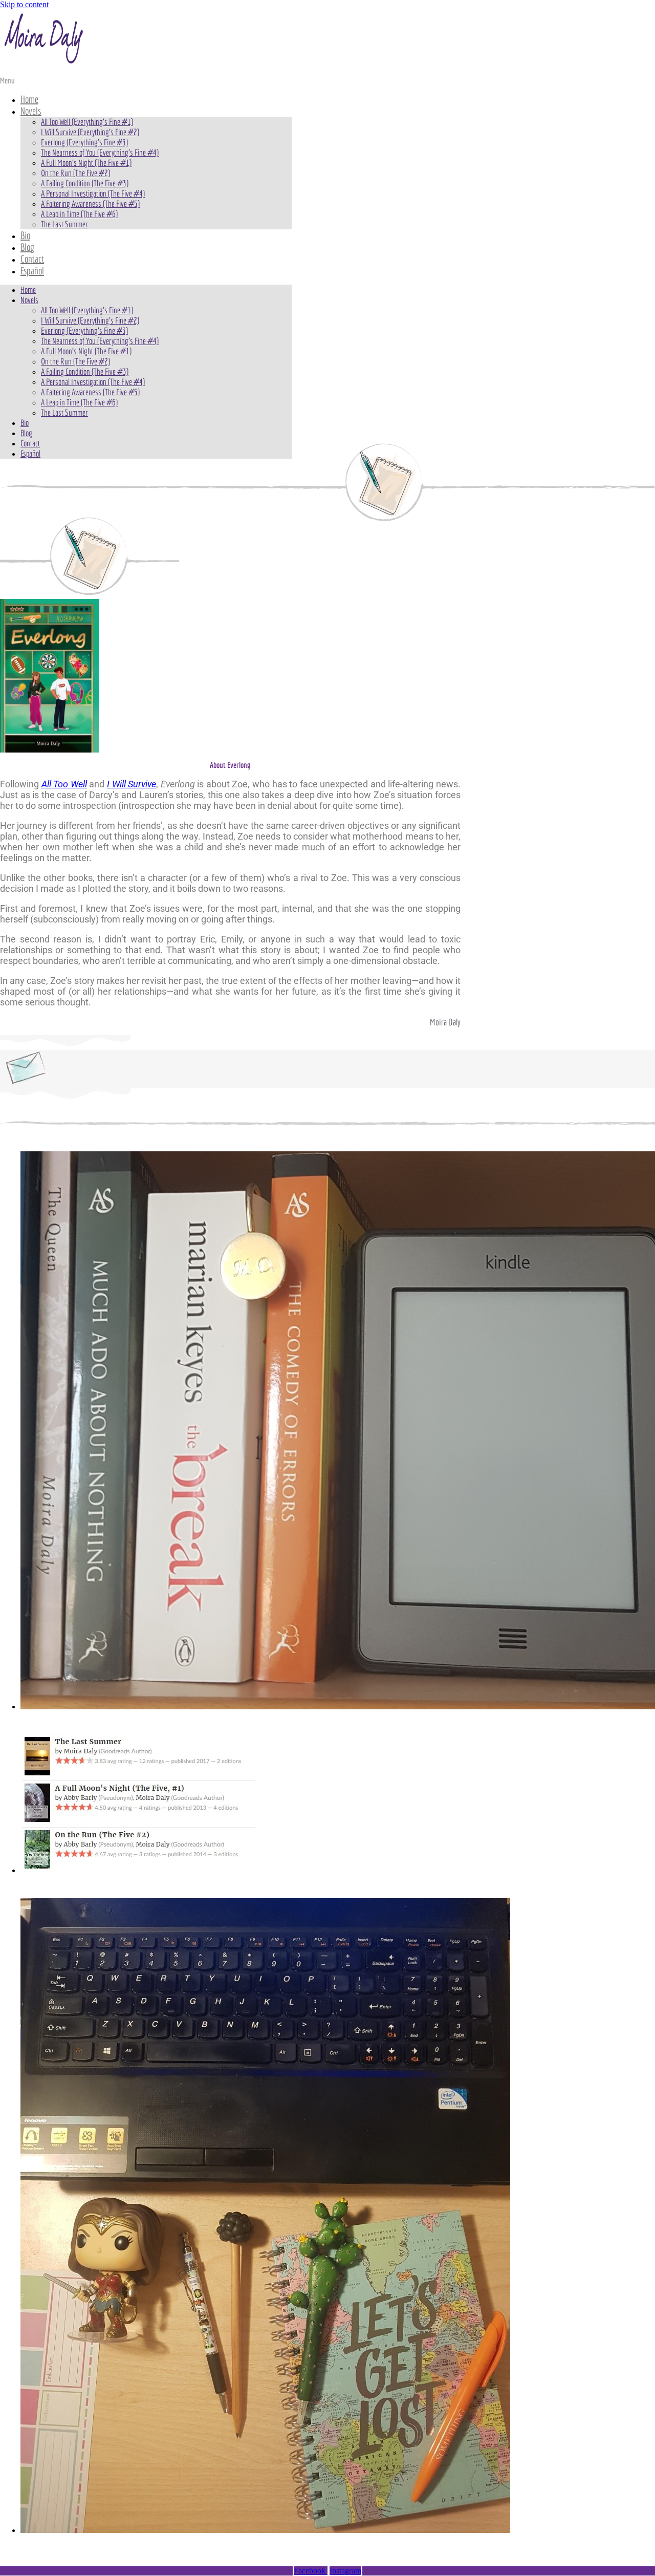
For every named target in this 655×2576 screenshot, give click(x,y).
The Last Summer (64, 224)
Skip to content (24, 4)
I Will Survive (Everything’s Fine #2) (90, 132)
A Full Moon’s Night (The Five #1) (86, 163)
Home (29, 99)
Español (32, 271)
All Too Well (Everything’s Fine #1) (87, 122)
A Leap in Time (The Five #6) (79, 214)
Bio (25, 235)
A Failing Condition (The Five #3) (85, 183)
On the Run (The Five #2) (75, 173)
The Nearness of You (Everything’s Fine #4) (100, 152)
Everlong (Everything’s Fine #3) (84, 142)
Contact (32, 259)
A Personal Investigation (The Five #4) (93, 193)
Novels (31, 111)
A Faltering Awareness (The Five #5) (90, 203)
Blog (27, 247)
